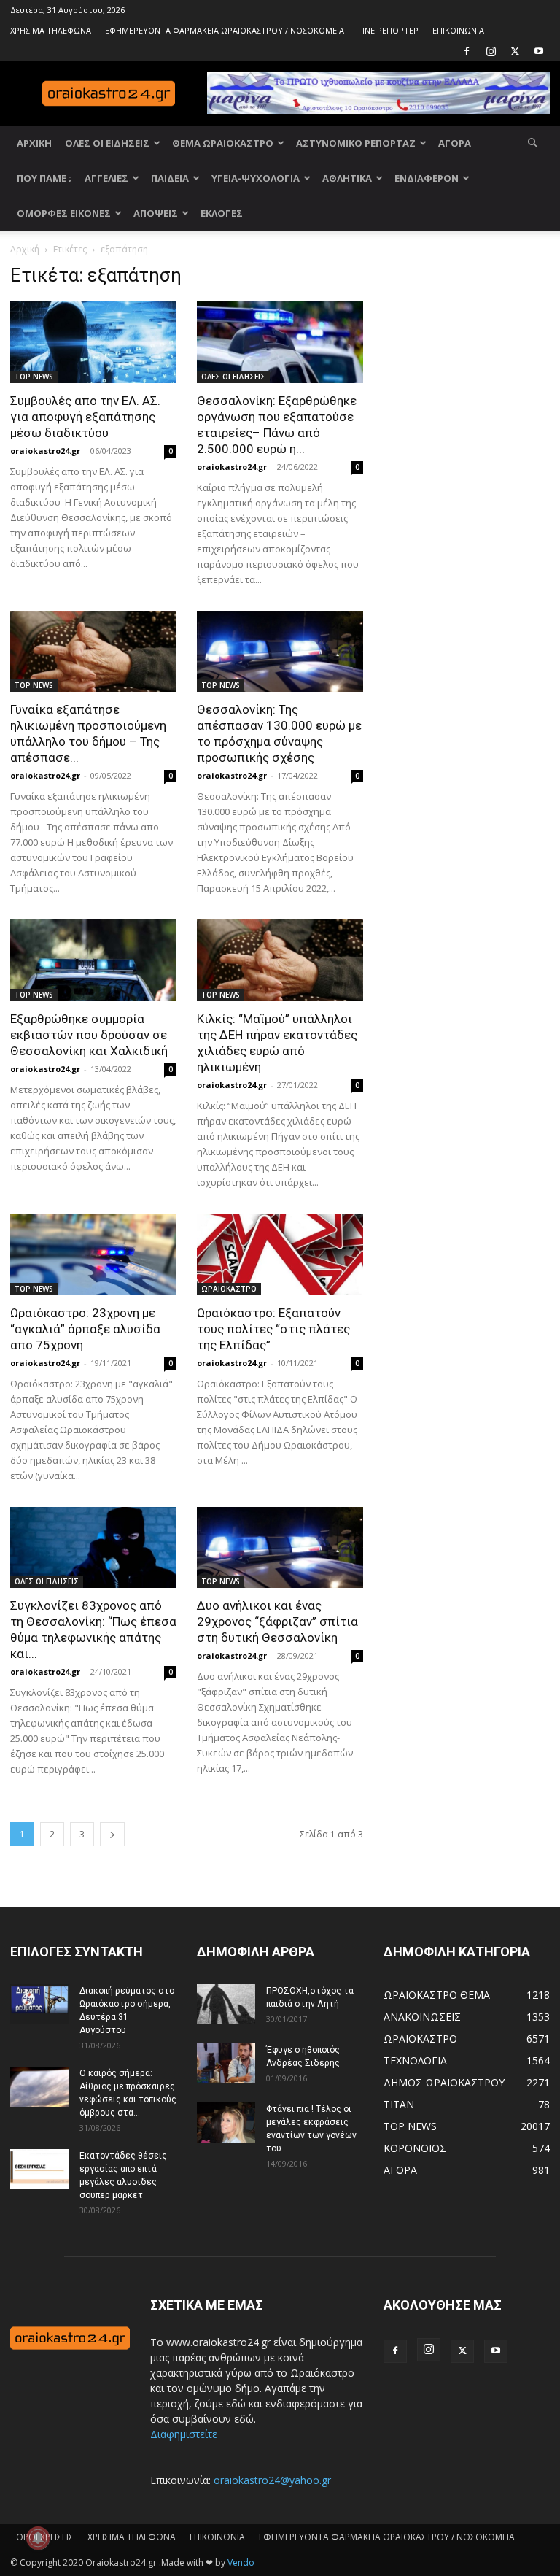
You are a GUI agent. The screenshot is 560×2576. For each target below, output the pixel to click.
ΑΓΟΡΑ (455, 143)
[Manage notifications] (38, 2538)
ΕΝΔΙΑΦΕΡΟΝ (427, 178)
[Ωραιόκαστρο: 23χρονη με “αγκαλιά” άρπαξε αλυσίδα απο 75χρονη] (93, 1254)
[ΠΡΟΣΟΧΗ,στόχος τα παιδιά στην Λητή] (226, 2004)
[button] (532, 143)
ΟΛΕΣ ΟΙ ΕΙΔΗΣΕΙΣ (107, 143)
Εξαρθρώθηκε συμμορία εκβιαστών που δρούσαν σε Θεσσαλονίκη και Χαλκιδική (89, 1035)
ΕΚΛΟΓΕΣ (222, 213)
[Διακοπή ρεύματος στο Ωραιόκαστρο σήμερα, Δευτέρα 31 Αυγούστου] (39, 2004)
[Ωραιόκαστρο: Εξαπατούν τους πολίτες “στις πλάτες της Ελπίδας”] (280, 1254)
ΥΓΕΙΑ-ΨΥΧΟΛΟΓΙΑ (256, 178)
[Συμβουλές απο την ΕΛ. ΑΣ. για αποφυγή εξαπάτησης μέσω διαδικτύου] (93, 342)
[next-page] (112, 1834)
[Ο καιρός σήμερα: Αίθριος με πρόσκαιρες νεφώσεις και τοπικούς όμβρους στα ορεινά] (39, 2087)
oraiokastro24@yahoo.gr (272, 2480)
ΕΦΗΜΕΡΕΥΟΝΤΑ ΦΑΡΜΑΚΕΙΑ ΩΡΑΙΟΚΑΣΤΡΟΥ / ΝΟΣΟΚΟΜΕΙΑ (225, 30)
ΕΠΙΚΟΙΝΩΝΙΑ (458, 30)
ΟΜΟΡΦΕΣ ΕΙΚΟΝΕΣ (64, 213)
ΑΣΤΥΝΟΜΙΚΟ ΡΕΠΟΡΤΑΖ (356, 143)
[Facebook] (467, 51)
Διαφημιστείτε (184, 2434)
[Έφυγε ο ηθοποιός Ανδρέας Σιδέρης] (226, 2063)
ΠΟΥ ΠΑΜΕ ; (44, 178)
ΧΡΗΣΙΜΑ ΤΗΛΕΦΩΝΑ (51, 30)
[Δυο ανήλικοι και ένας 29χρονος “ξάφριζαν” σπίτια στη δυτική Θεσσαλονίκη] (280, 1548)
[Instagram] (491, 51)
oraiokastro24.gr (45, 451)
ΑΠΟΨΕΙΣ (156, 213)
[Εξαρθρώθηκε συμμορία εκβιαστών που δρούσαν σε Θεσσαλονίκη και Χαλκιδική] (93, 960)
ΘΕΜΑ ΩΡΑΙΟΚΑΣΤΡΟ (223, 143)
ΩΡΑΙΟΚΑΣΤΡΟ (229, 1289)
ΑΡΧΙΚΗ (34, 143)
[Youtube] (539, 51)
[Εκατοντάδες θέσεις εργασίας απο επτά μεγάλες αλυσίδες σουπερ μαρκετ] (39, 2169)
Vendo (241, 2562)
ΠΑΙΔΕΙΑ (170, 178)
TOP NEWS (34, 377)
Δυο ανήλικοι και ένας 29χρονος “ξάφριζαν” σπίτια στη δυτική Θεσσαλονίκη (277, 1621)
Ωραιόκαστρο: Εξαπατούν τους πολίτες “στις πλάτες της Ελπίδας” (273, 1329)
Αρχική (25, 249)
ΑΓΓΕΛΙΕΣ (106, 178)
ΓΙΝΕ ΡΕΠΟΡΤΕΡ (388, 30)
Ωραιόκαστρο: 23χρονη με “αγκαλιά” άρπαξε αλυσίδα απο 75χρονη (85, 1329)
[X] (515, 51)
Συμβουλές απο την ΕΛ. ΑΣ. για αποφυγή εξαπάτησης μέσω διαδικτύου (85, 417)
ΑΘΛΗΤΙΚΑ (347, 178)
